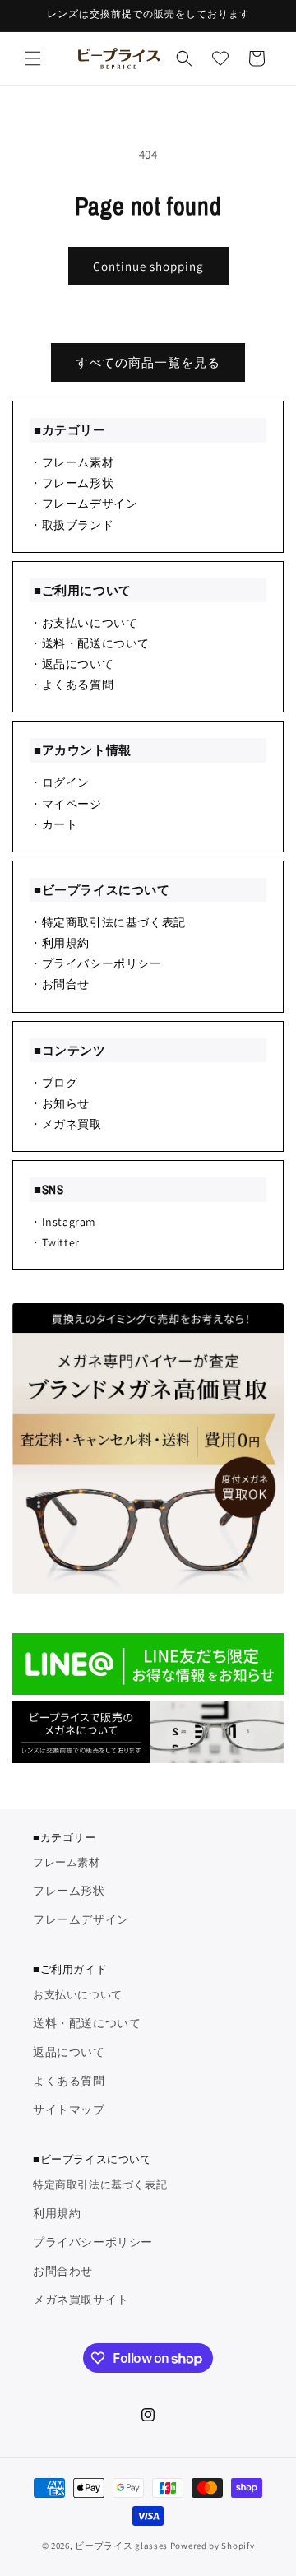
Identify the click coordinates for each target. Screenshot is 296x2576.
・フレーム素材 (72, 462)
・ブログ (53, 1083)
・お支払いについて (83, 623)
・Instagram (63, 1222)
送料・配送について (87, 2023)
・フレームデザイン (83, 504)
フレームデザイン (81, 1919)
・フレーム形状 (72, 483)
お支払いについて (78, 1995)
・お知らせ (60, 1103)
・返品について (72, 664)
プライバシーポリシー (93, 2242)
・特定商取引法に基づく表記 (108, 922)
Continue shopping (148, 266)
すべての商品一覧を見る (148, 362)
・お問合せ (60, 984)
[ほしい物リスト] (220, 58)
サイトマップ (69, 2110)
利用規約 (57, 2213)
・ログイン (60, 782)
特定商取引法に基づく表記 (100, 2185)
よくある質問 (69, 2081)
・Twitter (55, 1242)
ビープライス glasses (121, 2546)
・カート (53, 824)
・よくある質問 (72, 685)
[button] (33, 58)
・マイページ (66, 804)
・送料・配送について (90, 643)
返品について (69, 2052)
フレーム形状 (69, 1891)
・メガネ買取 (66, 1124)
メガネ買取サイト (81, 2300)
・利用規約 (60, 943)
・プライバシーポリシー (96, 963)
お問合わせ (63, 2271)
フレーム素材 (67, 1862)
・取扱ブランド (72, 525)
